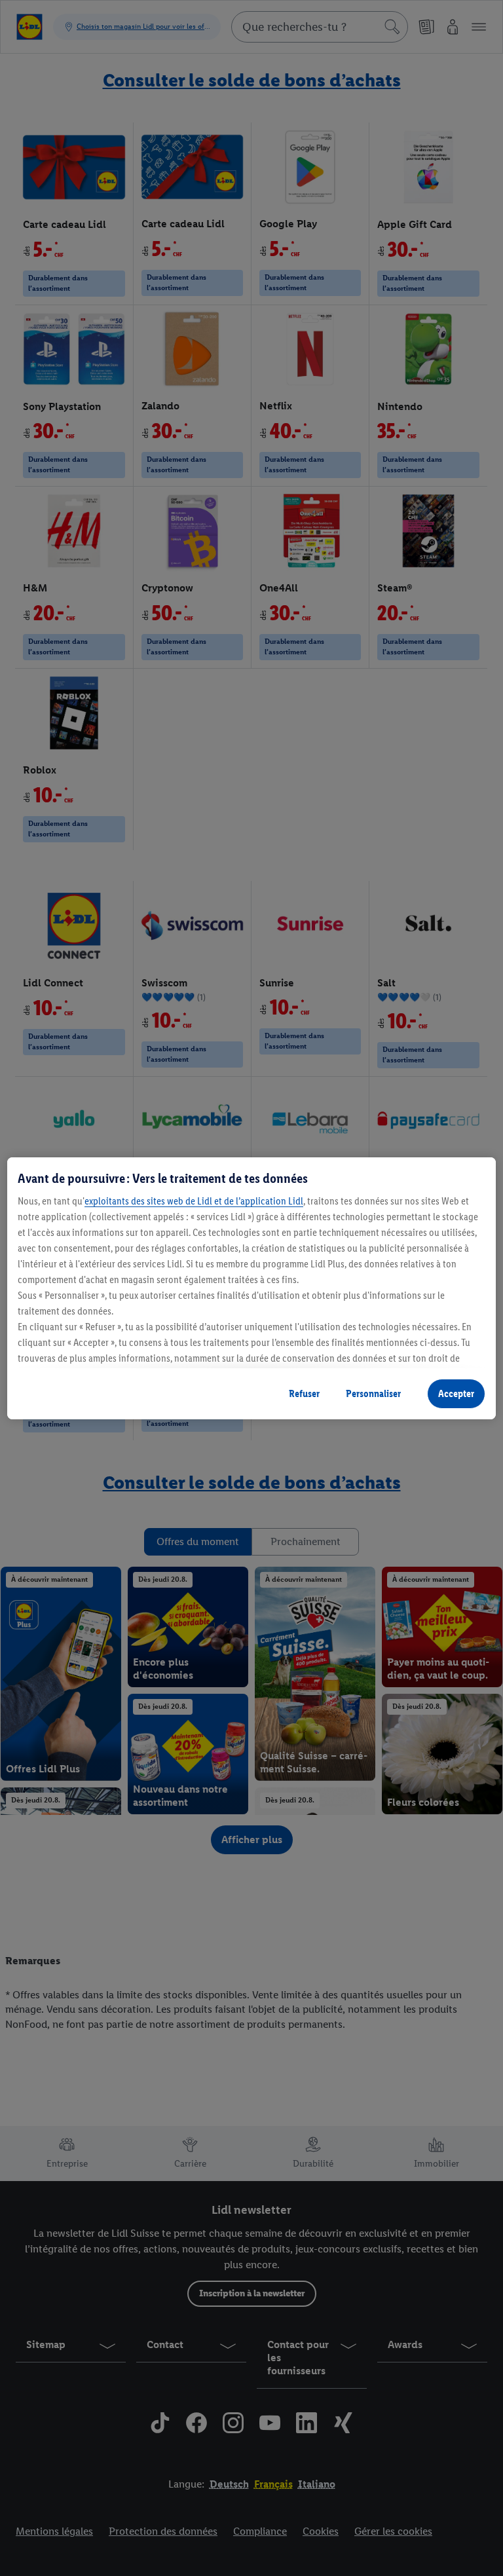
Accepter (456, 1393)
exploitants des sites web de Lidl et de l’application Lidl (194, 1201)
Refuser (304, 1393)
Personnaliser (373, 1393)
